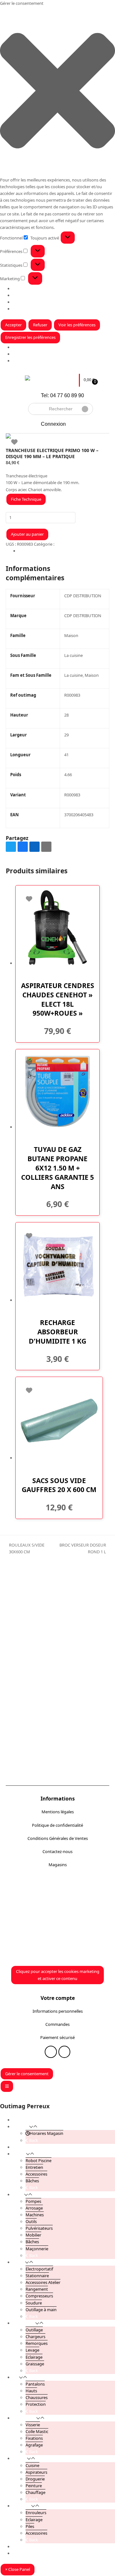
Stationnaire (37, 2276)
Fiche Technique (26, 499)
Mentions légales (58, 1812)
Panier (19, 2553)
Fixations (34, 2438)
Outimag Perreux (25, 2106)
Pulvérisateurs (39, 2228)
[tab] (64, 551)
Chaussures (37, 2397)
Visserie (33, 2425)
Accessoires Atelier (43, 2282)
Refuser (40, 325)
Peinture (34, 2486)
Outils (31, 2221)
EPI (16, 2377)
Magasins (58, 1865)
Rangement (37, 2289)
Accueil (19, 2120)
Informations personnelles (58, 2011)
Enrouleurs (36, 2513)
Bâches (32, 2181)
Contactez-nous (57, 1851)
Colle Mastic (37, 2431)
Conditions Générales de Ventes (58, 1838)
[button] (57, 92)
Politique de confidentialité (57, 1825)
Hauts (31, 2391)
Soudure (34, 2303)
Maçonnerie (37, 2249)
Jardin (18, 2194)
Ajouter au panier (27, 534)
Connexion (53, 424)
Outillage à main (41, 2310)
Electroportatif (39, 2269)
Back (33, 2140)
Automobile (24, 2323)
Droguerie (35, 2479)
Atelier (19, 2262)
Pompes (33, 2201)
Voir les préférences (77, 325)
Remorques (37, 2343)
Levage (32, 2350)
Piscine (19, 2154)
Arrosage (34, 2208)
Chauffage (35, 2492)
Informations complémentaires (48, 551)
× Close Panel (18, 2569)
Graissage (35, 2364)
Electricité (22, 2506)
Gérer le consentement (27, 2074)
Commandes (57, 2024)
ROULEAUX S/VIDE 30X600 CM (25, 1549)
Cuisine (32, 2465)
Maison (62, 544)
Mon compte (25, 2547)
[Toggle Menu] (7, 2086)
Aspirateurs (36, 2472)
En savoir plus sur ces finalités (41, 309)
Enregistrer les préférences (30, 337)
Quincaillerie (24, 2418)
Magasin (21, 354)
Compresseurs (39, 2296)
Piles (30, 2526)
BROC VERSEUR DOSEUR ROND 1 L (82, 1549)
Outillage (34, 2330)
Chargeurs (35, 2337)
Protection (36, 2404)
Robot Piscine (38, 2161)
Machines (35, 2215)
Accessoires (36, 2174)
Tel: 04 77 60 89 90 (62, 395)
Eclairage (34, 2357)
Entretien (34, 2167)
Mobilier (33, 2235)
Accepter (13, 325)
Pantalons (35, 2384)
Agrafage (34, 2445)
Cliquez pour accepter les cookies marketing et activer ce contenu (58, 1975)
